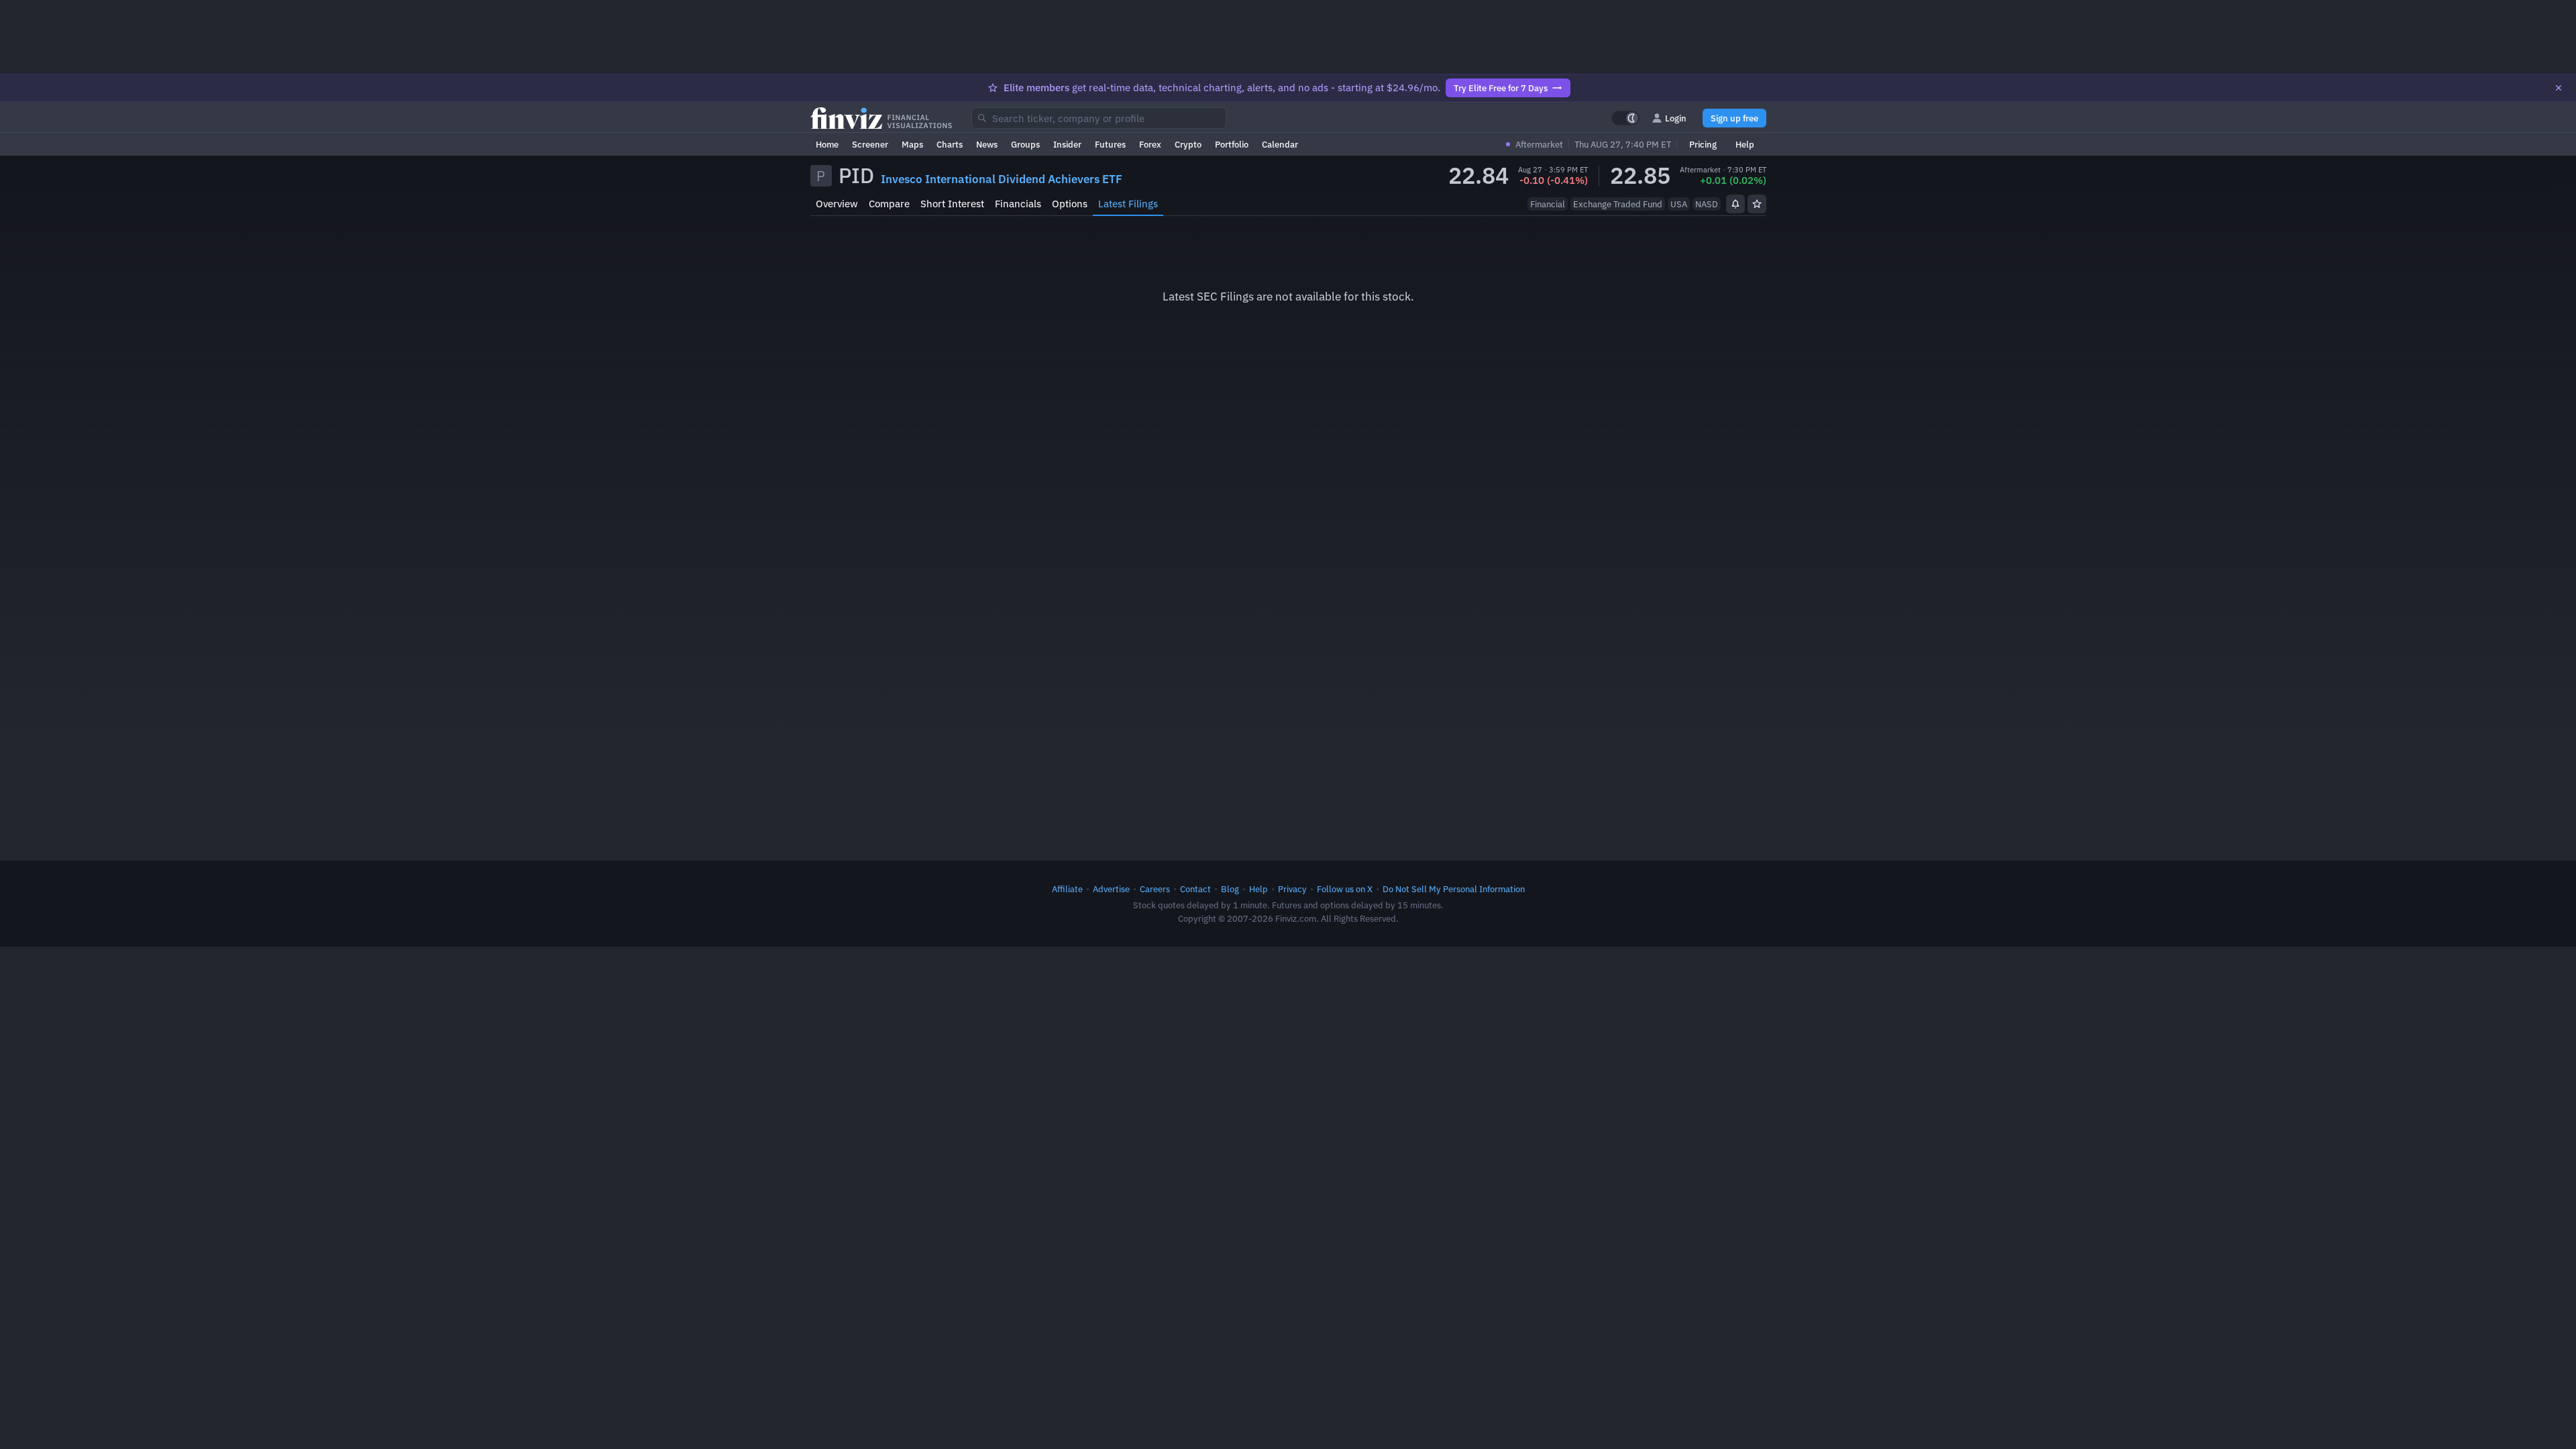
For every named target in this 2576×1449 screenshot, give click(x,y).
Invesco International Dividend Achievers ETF (1002, 179)
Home (827, 144)
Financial (1548, 204)
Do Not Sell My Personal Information (1454, 889)
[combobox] (1099, 118)
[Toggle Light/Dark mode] (1625, 118)
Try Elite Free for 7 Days (1501, 88)
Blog (1230, 889)
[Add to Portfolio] (1757, 204)
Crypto (1188, 144)
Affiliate (1067, 889)
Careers (1155, 889)
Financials (1018, 204)
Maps (912, 144)
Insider (1067, 144)
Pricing (1703, 144)
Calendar (1280, 144)
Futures (1110, 144)
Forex (1150, 144)
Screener (870, 144)
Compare (889, 204)
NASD (1707, 204)
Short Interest (952, 204)
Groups (1025, 144)
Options (1070, 204)
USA (1679, 204)
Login (1676, 118)
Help (1745, 144)
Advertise (1111, 889)
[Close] (2559, 88)
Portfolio (1232, 144)
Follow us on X (1345, 889)
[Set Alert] (1735, 204)
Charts (950, 144)
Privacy (1292, 889)
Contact (1195, 889)
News (987, 144)
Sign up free (1734, 118)
